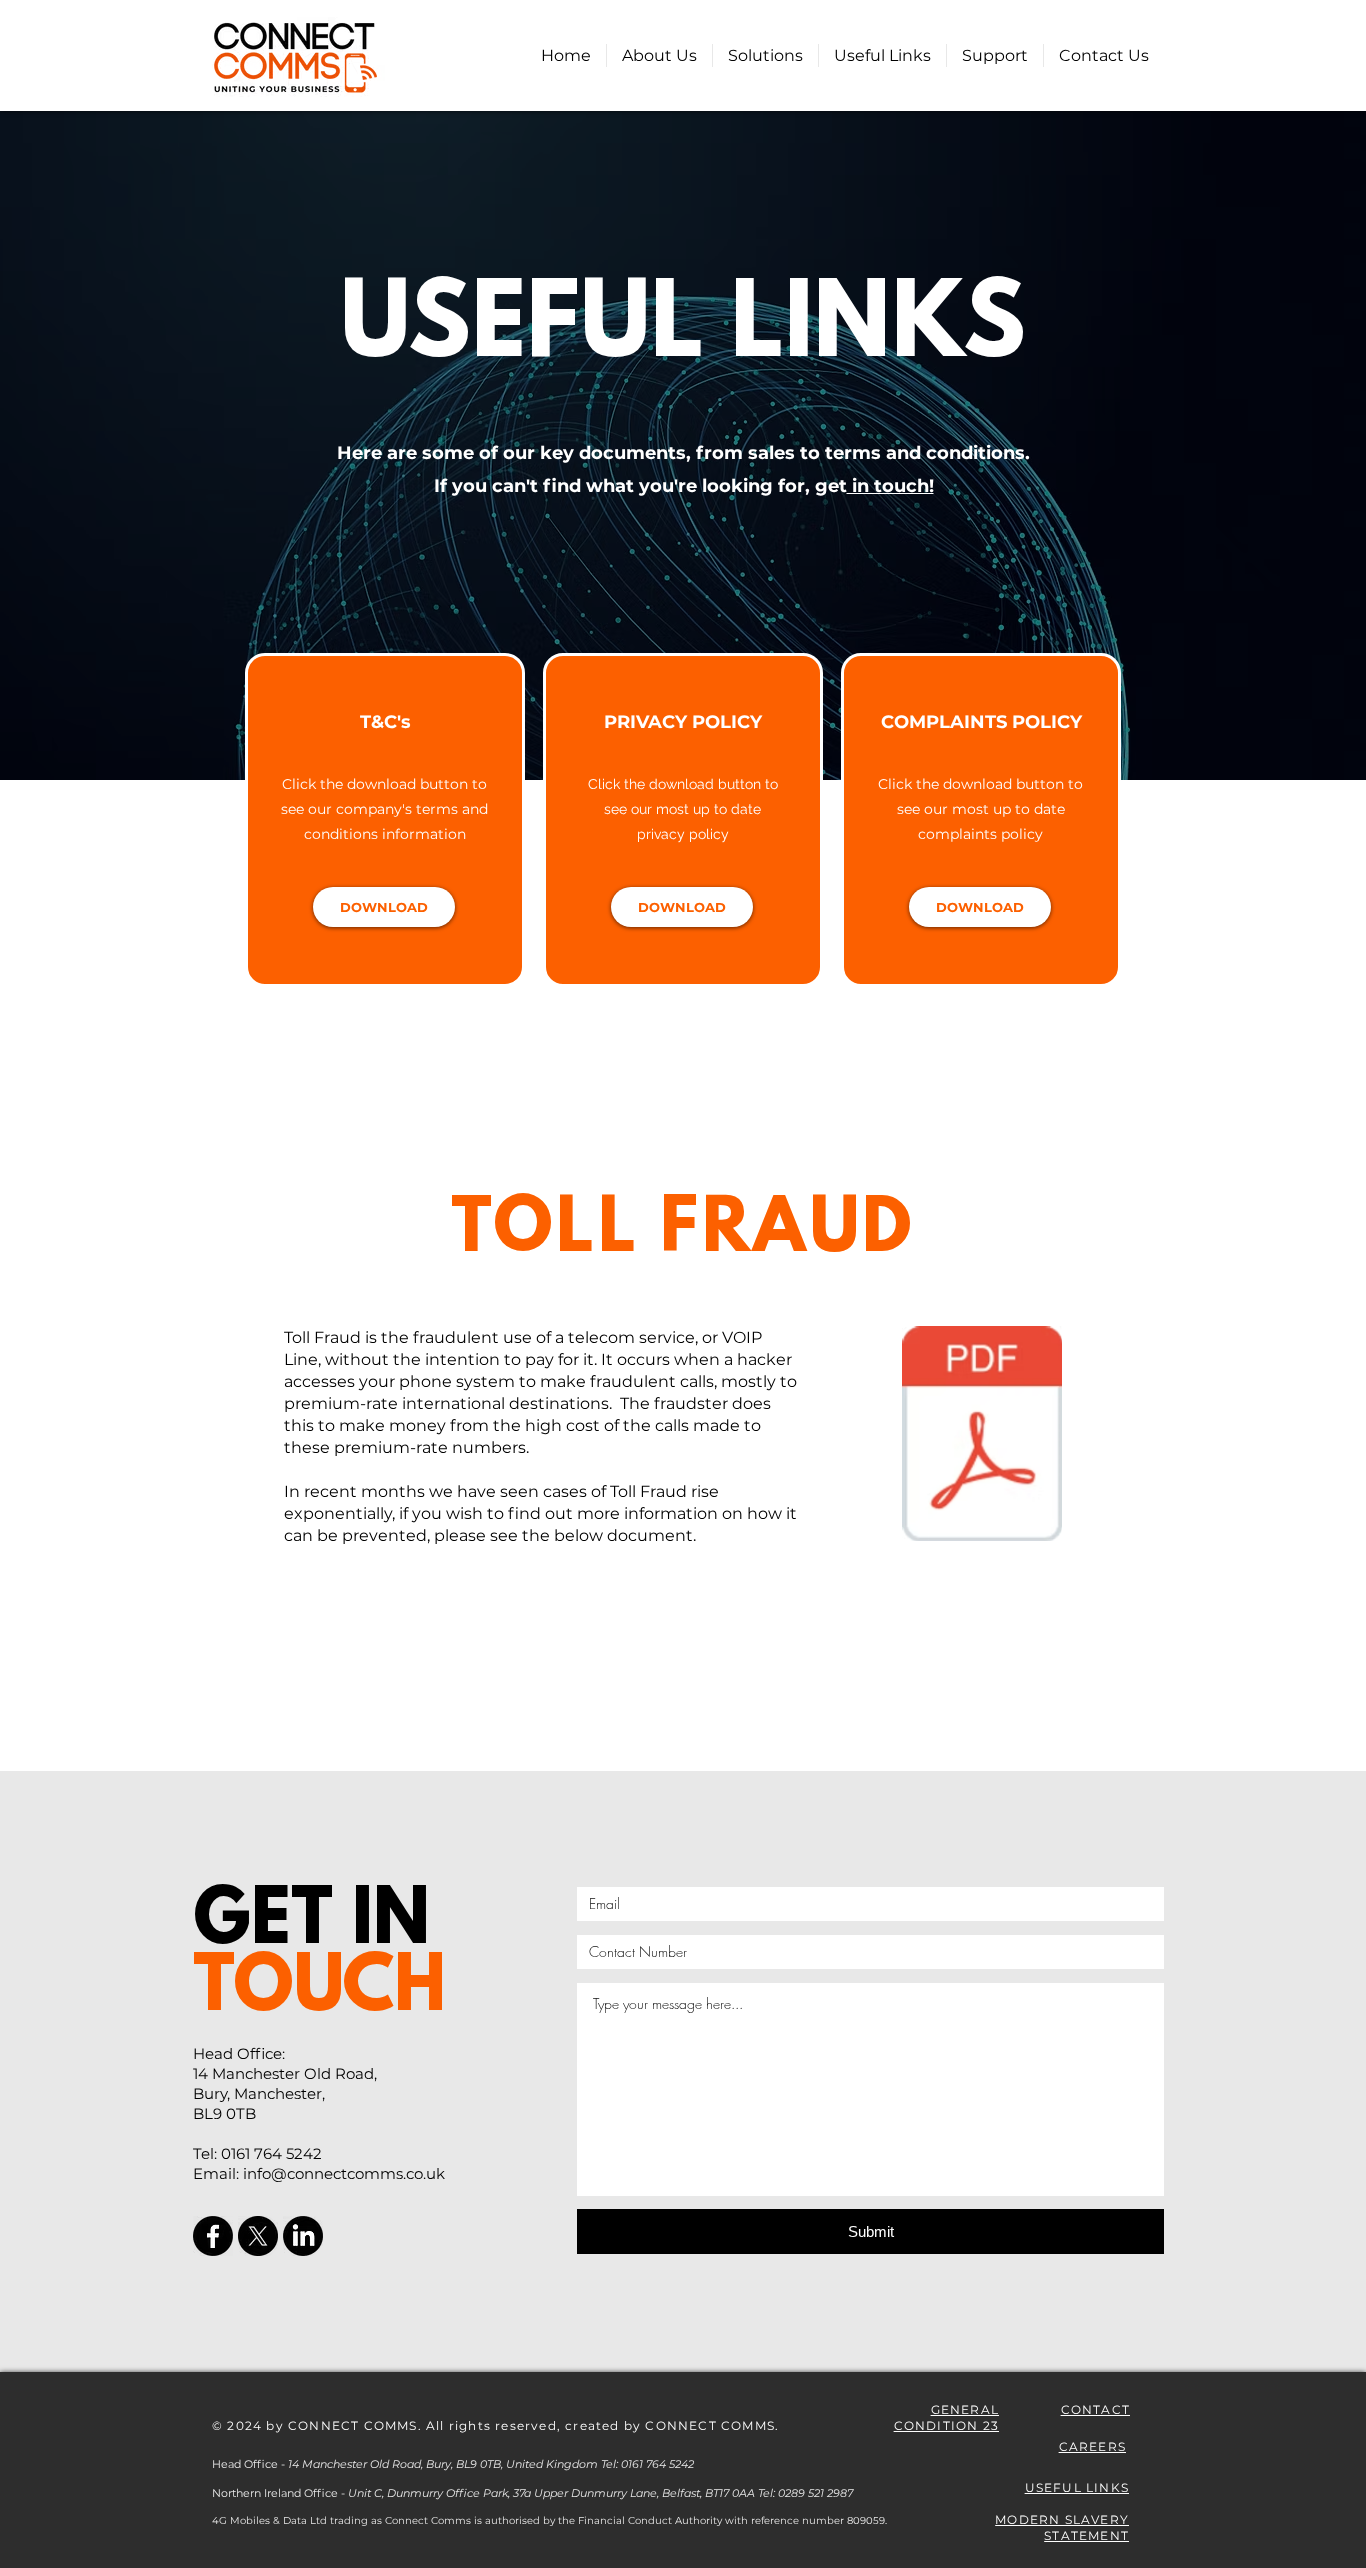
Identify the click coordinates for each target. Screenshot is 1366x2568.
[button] (765, 55)
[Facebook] (213, 2236)
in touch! (890, 486)
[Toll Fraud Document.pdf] (982, 1436)
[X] (258, 2236)
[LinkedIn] (303, 2236)
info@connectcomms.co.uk (344, 2173)
